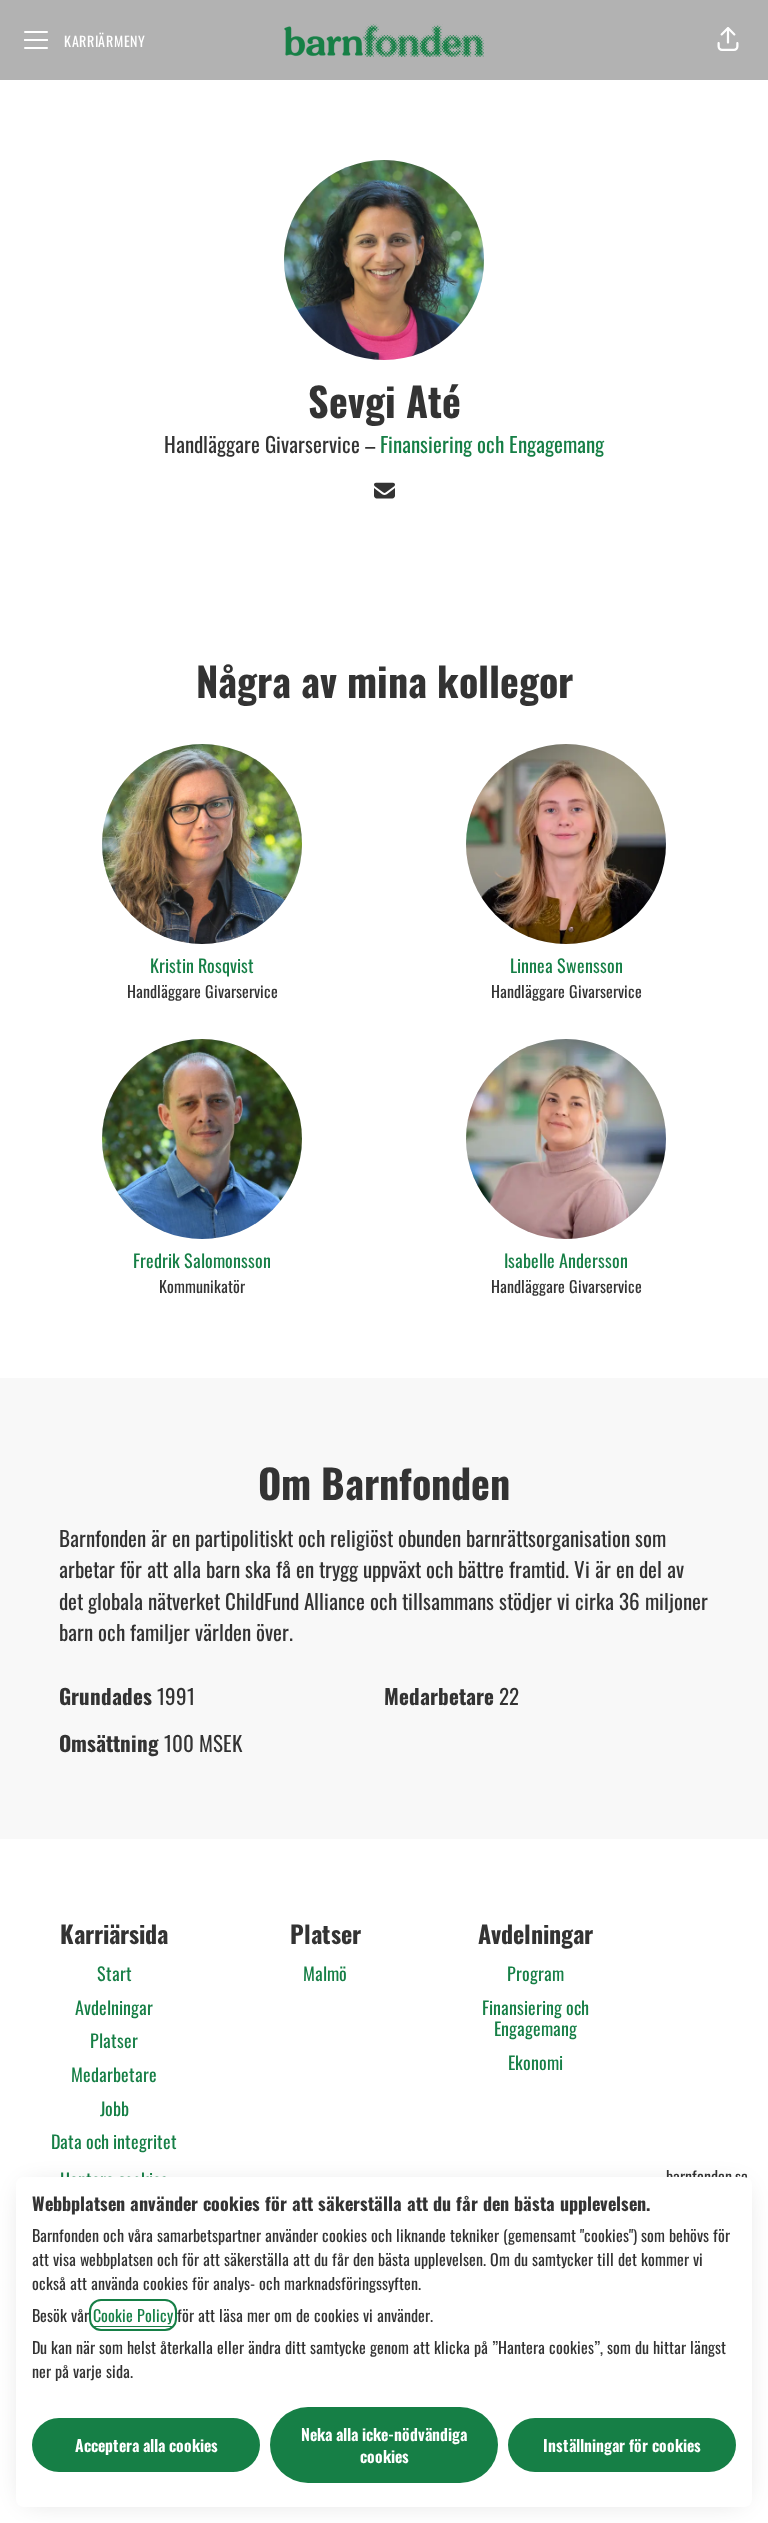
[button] (728, 40)
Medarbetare (114, 2074)
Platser (114, 2040)
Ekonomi (535, 2062)
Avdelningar (114, 2007)
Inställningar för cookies (622, 2445)
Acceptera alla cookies (146, 2445)
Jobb (114, 2108)
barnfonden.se (707, 2176)
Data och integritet (114, 2141)
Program (535, 1973)
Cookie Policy (133, 2315)
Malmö (325, 1973)
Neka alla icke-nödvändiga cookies (384, 2445)
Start (114, 1973)
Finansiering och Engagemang (492, 443)
